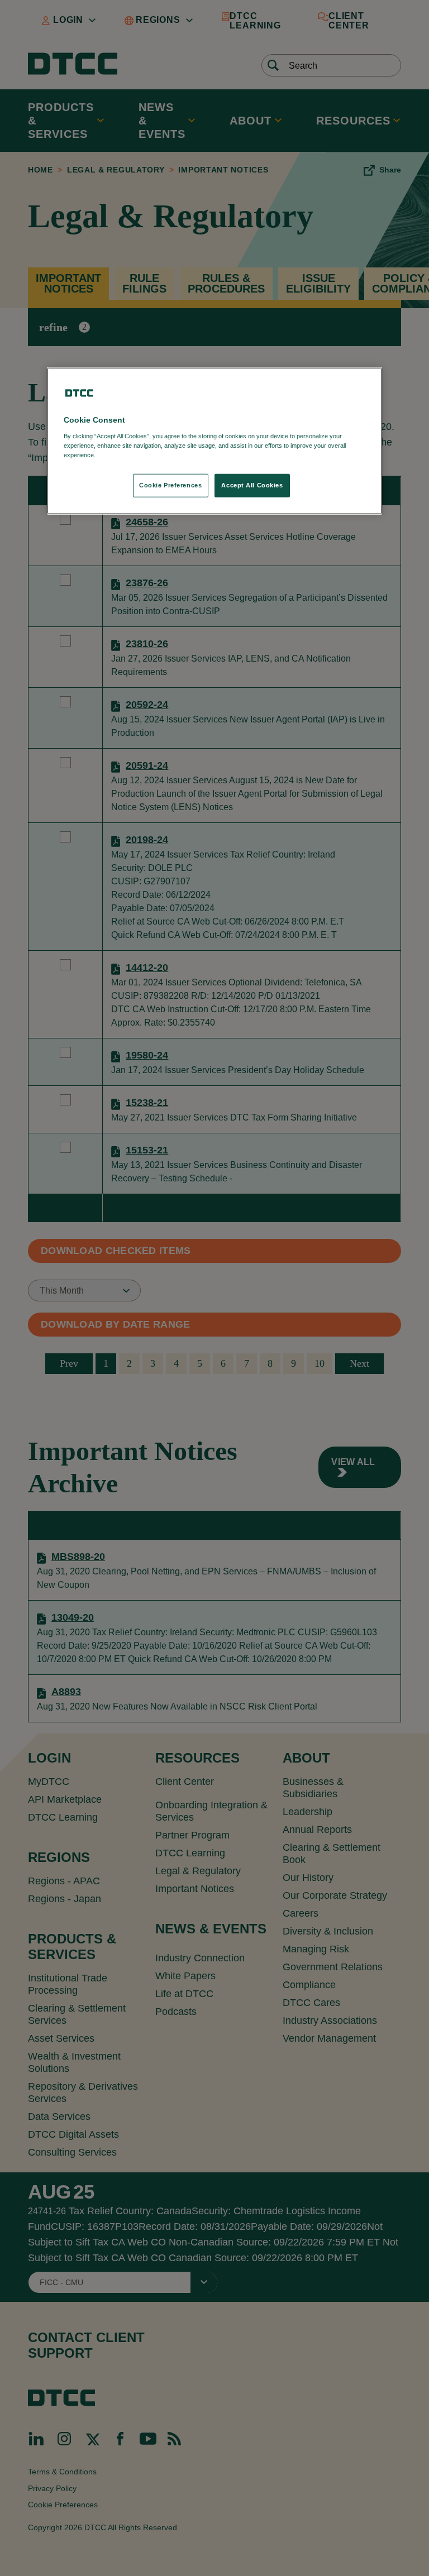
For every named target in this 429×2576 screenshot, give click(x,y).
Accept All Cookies (252, 485)
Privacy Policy (120, 455)
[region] (214, 441)
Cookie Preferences (170, 485)
